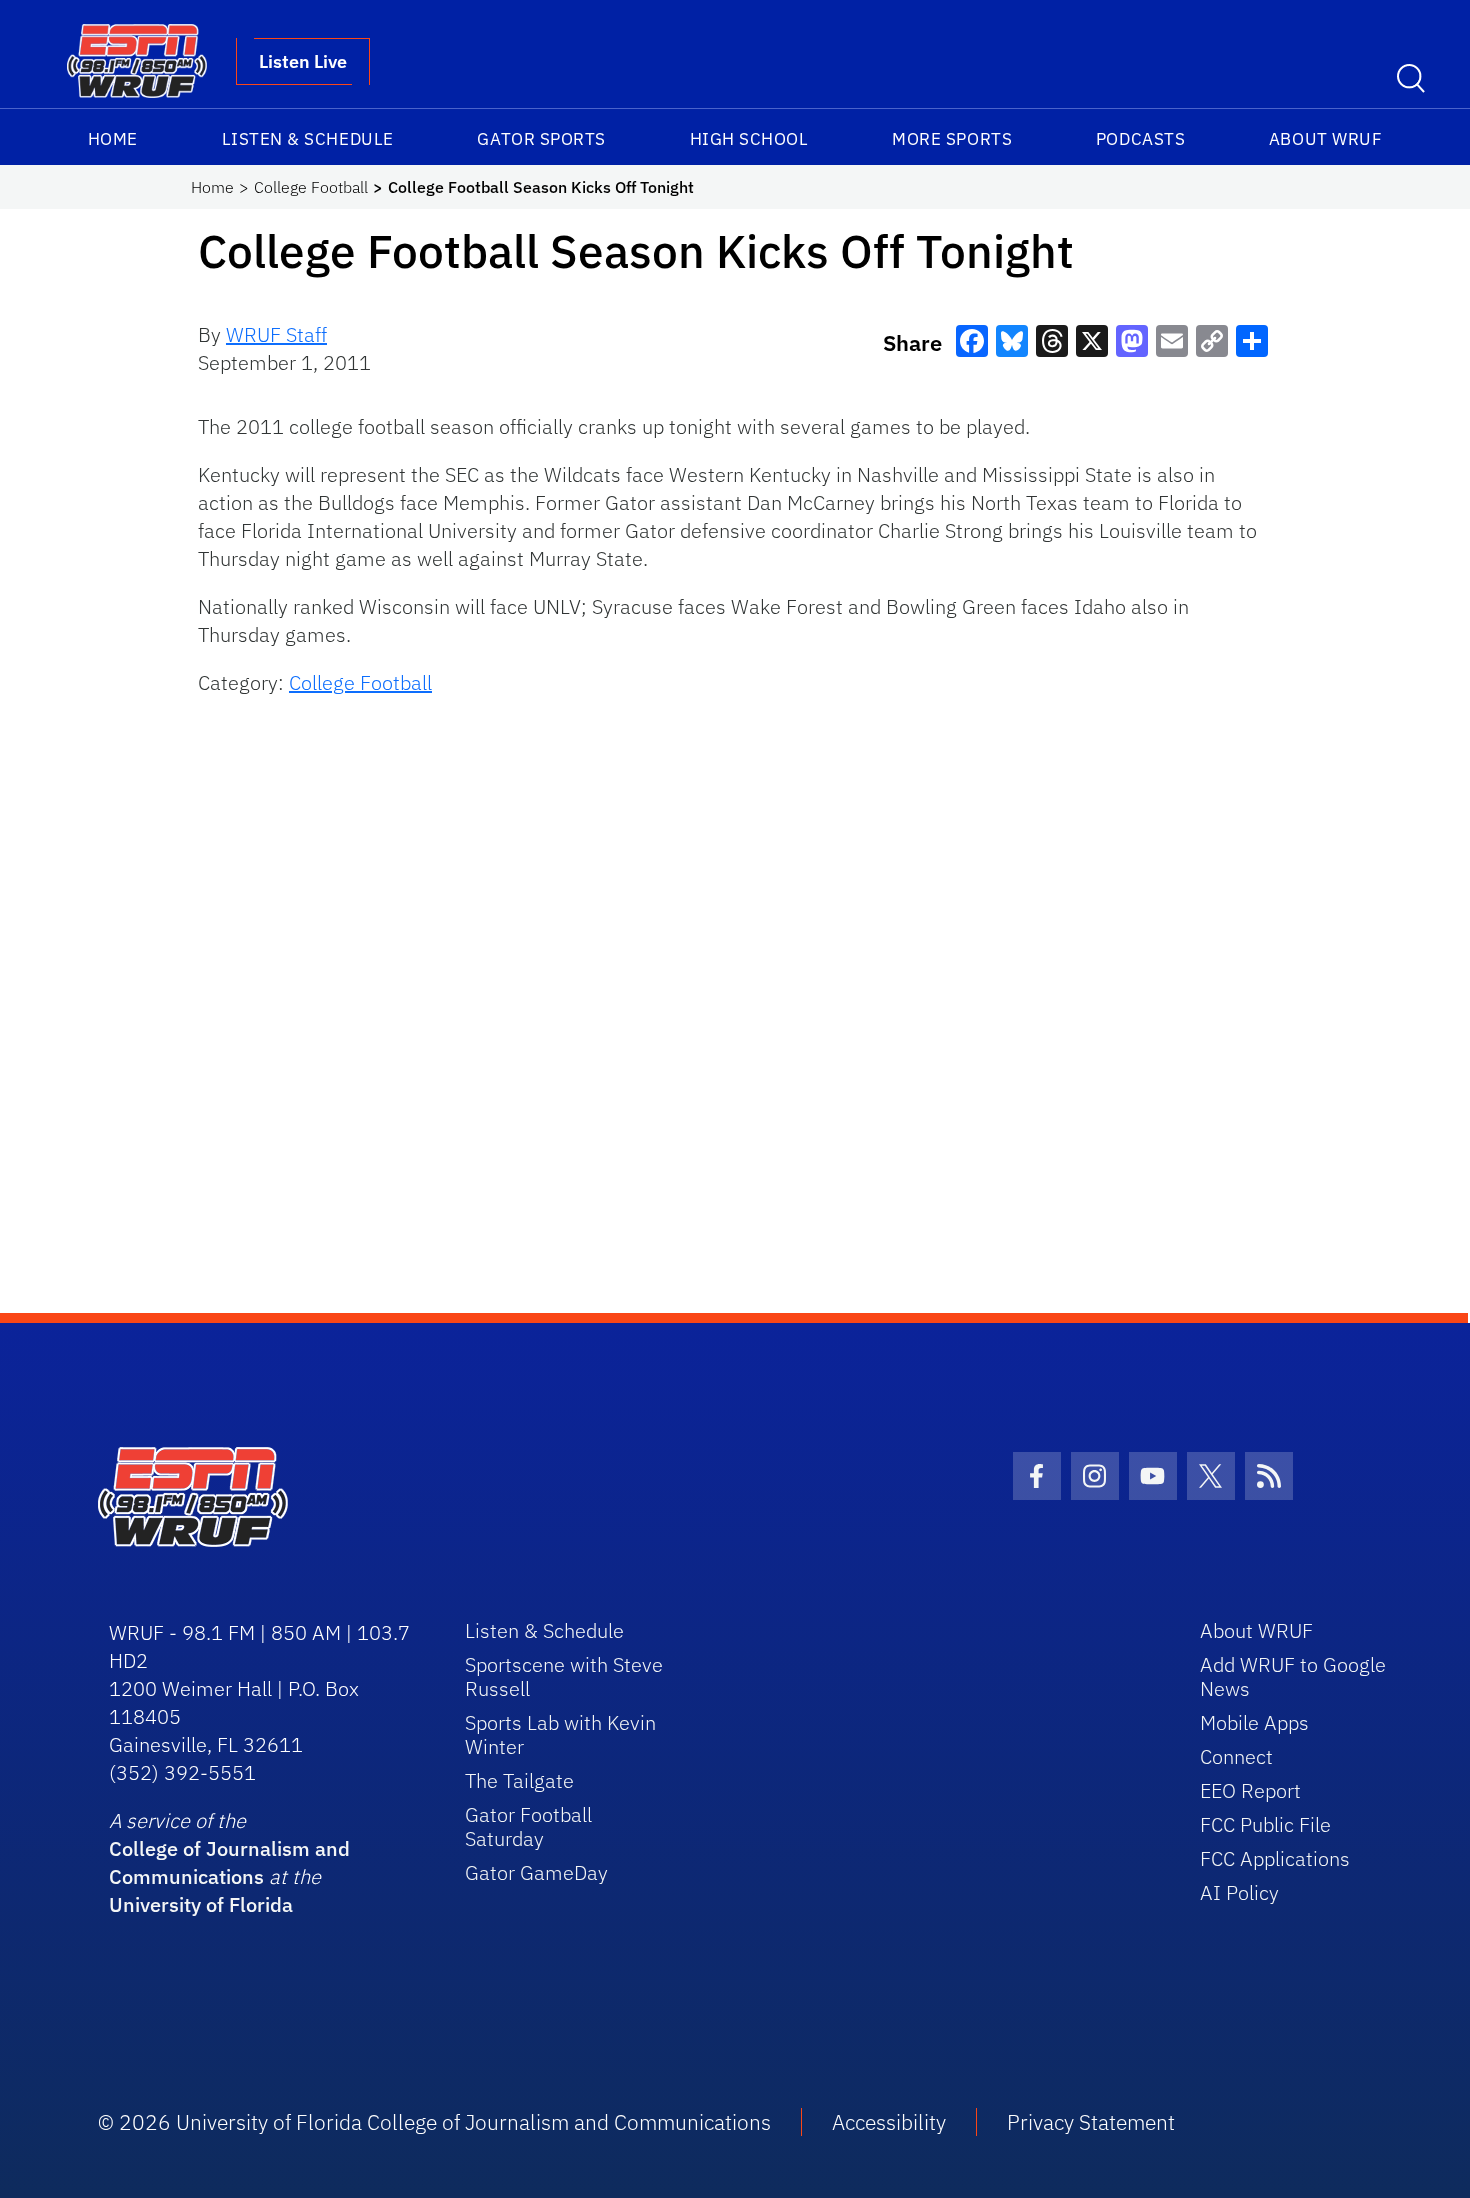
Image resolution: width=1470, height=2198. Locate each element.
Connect (1236, 1756)
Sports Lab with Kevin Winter (560, 1734)
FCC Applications (1275, 1858)
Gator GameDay (536, 1872)
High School (749, 139)
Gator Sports (541, 139)
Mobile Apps (1254, 1722)
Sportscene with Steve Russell (564, 1676)
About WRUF (1325, 139)
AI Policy (1239, 1892)
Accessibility (889, 2122)
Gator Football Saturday (528, 1826)
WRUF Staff (276, 334)
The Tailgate (519, 1780)
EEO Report (1250, 1790)
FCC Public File (1265, 1824)
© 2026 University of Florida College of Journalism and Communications (434, 2122)
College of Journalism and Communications (229, 1862)
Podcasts (1140, 139)
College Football (311, 187)
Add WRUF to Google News (1293, 1676)
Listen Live (303, 61)
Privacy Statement (1091, 2122)
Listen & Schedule (308, 139)
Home (113, 139)
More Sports (952, 139)
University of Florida (201, 1904)
